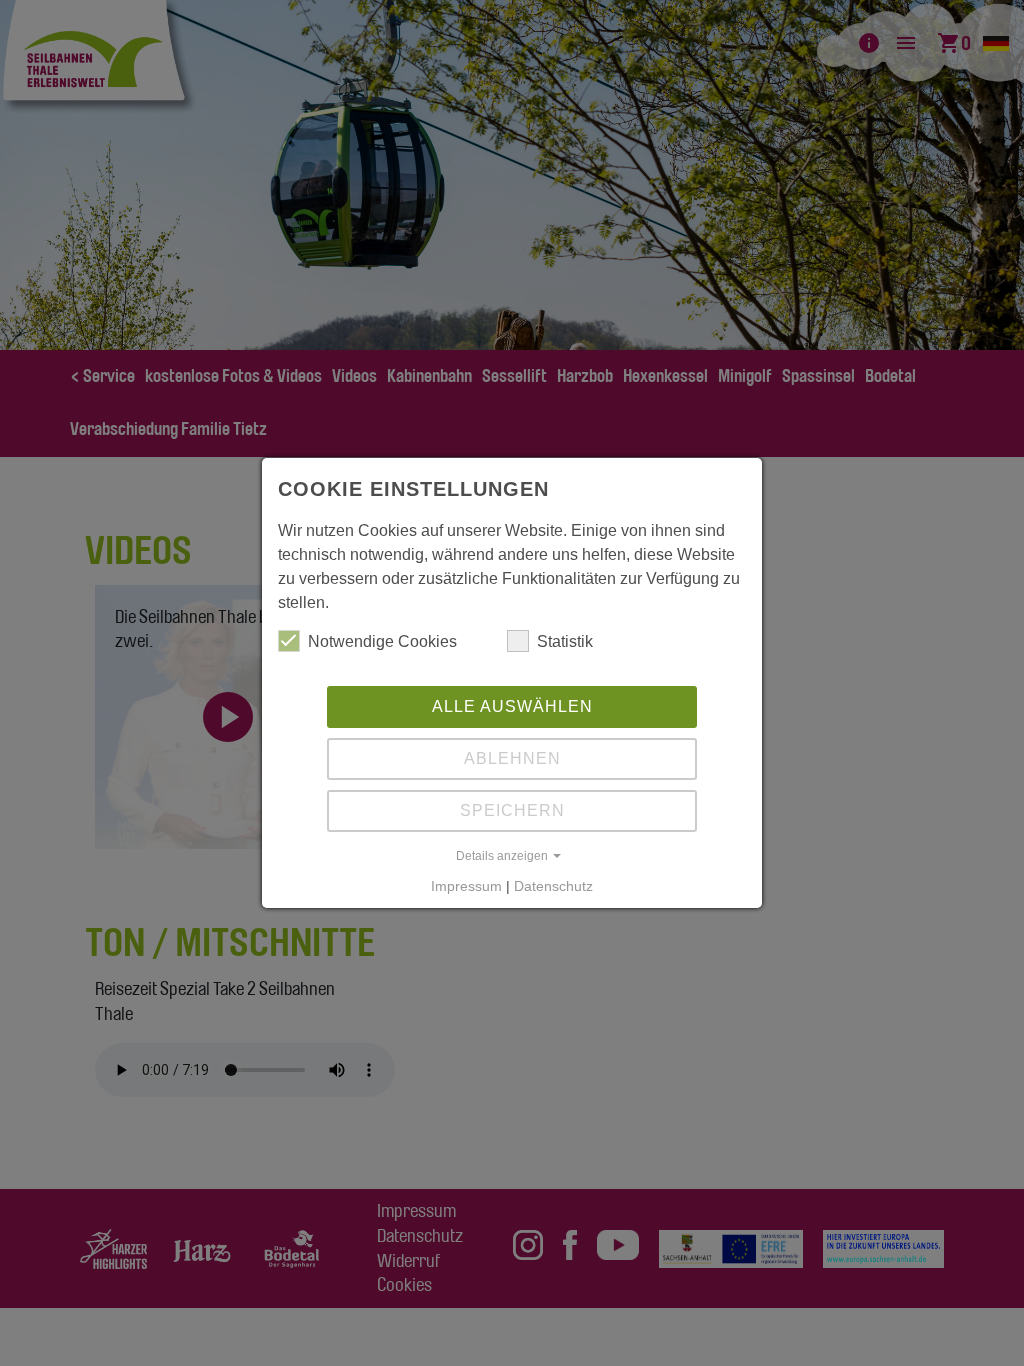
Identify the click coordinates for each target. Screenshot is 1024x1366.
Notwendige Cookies (382, 641)
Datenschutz (553, 886)
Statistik (565, 641)
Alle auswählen (512, 706)
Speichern (512, 810)
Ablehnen (512, 758)
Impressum (466, 886)
